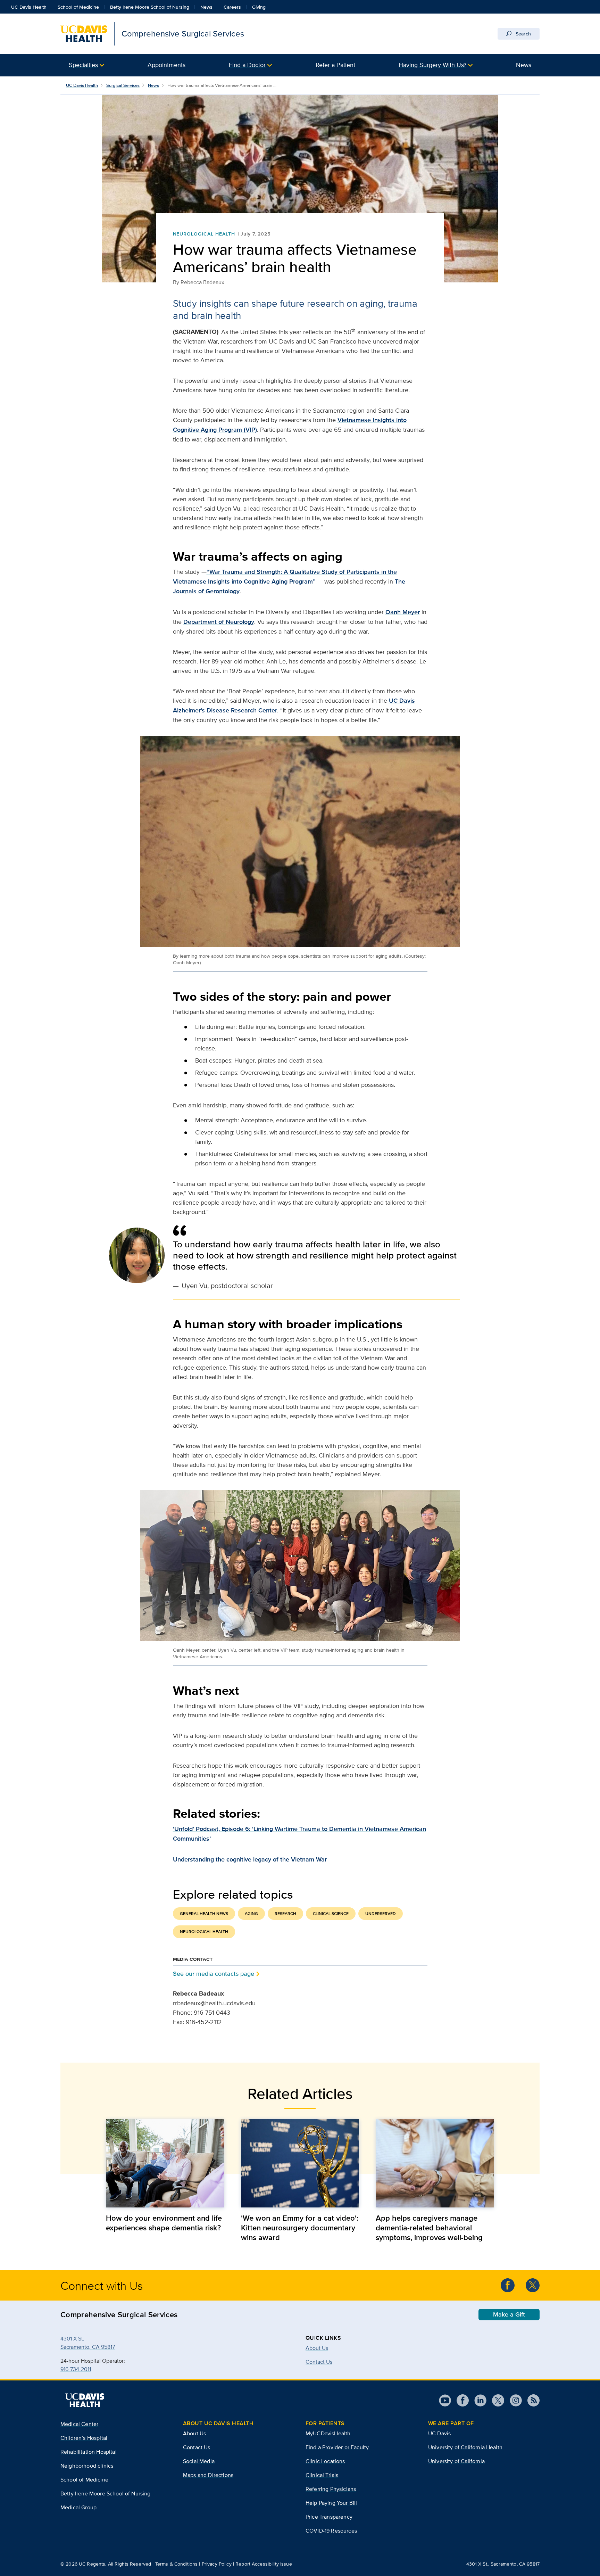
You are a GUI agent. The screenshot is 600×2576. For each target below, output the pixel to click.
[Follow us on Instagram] (513, 2400)
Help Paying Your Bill (331, 2503)
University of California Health (465, 2447)
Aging (251, 1914)
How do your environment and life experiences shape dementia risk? (164, 2223)
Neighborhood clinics (87, 2466)
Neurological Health (204, 234)
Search (523, 34)
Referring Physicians (331, 2489)
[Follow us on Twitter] (533, 2285)
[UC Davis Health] (85, 2400)
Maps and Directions (208, 2475)
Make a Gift (509, 2314)
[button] (86, 65)
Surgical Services (123, 85)
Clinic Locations (325, 2461)
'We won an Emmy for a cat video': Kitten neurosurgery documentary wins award (300, 2228)
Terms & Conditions (177, 2564)
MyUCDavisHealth (328, 2433)
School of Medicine (78, 7)
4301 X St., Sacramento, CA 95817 (503, 2564)
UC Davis (439, 2433)
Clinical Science (331, 1914)
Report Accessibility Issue (264, 2564)
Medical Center (79, 2424)
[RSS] (531, 2400)
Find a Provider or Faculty (337, 2447)
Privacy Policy (217, 2564)
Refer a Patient (335, 65)
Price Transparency (329, 2517)
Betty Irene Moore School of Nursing (150, 7)
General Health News (204, 1914)
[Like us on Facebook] (508, 2285)
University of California (456, 2461)
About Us (317, 2348)
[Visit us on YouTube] (445, 2400)
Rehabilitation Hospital (89, 2452)
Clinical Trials (322, 2475)
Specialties (83, 65)
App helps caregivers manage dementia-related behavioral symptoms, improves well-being (429, 2228)
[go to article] (165, 2163)
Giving (259, 7)
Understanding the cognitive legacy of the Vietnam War (250, 1859)
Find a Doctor (247, 65)
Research (285, 1914)
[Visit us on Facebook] (460, 2400)
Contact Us (197, 2447)
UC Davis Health (29, 7)
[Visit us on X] (495, 2400)
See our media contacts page (214, 1974)
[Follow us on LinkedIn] (478, 2400)
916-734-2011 (76, 2369)
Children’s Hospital (84, 2438)
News (206, 7)
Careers (232, 7)
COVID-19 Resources (331, 2531)
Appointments (166, 65)
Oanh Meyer (403, 612)
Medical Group (78, 2507)
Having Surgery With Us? (432, 65)
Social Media (199, 2461)
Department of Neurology (219, 622)
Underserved (381, 1914)
